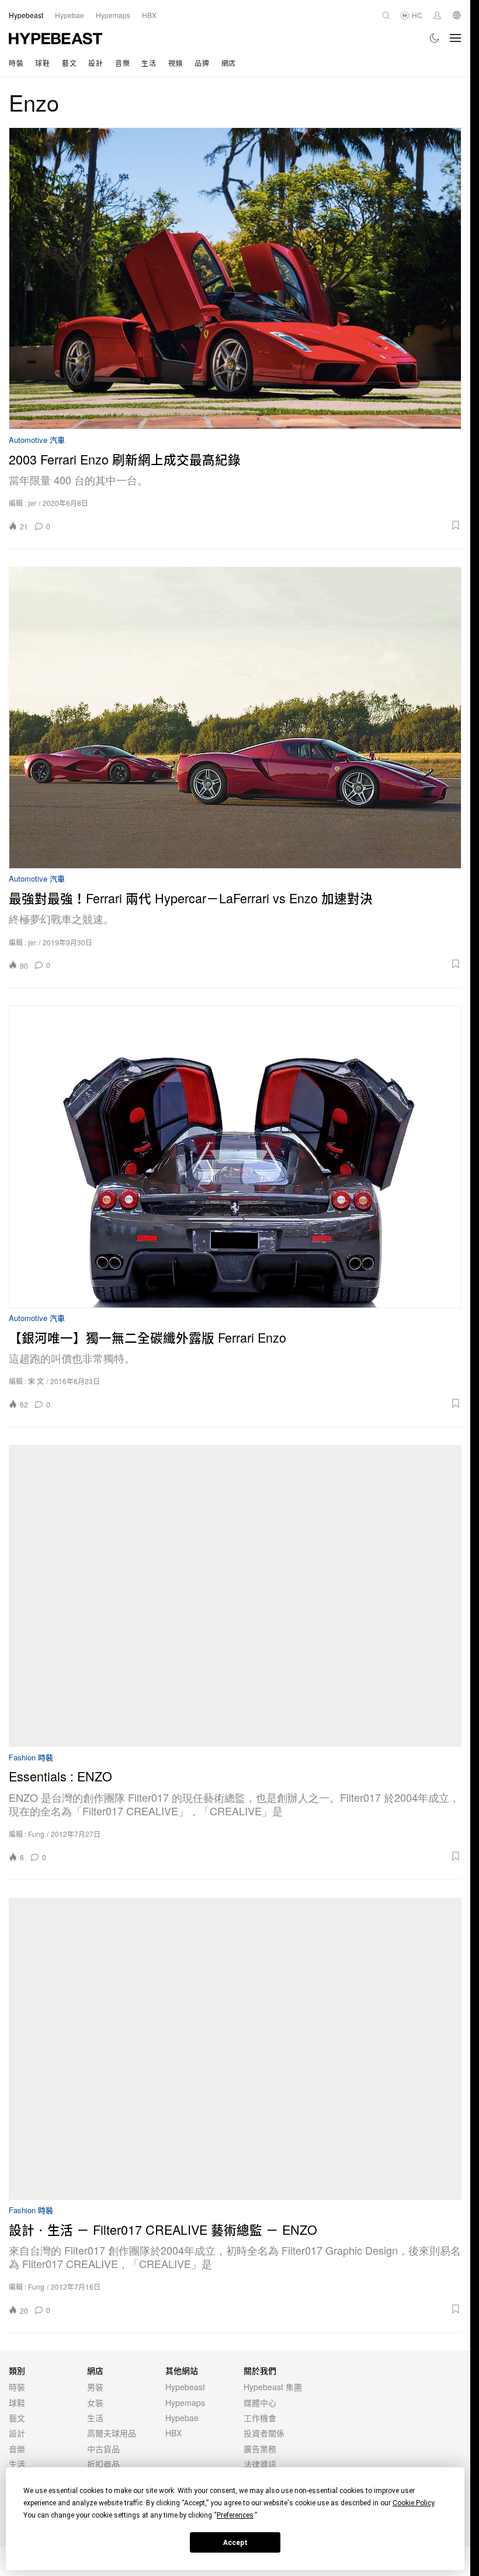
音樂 (122, 63)
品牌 (202, 63)
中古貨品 (103, 2449)
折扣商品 (103, 2464)
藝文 (69, 63)
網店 (229, 63)
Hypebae (182, 2418)
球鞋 (42, 63)
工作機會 (260, 2418)
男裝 (95, 2387)
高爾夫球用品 (112, 2433)
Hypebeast (185, 2387)
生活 (149, 63)
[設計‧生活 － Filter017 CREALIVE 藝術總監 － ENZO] (235, 2049)
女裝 (95, 2402)
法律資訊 (260, 2464)
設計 (96, 63)
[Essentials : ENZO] (235, 1596)
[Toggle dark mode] (435, 38)
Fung (36, 1834)
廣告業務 (260, 2449)
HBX (173, 2433)
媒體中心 (260, 2402)
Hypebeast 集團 (273, 2387)
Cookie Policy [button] (413, 2503)
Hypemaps (185, 2402)
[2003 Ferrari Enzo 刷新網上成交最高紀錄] (235, 278)
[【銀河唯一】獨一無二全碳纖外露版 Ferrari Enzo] (235, 1157)
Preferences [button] (235, 2515)
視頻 (176, 63)
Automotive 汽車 (37, 440)
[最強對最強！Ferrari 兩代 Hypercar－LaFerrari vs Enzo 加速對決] (235, 718)
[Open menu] (456, 38)
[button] (260, 525)
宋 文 (36, 1381)
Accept (235, 2543)
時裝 (16, 63)
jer (32, 503)
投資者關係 (264, 2433)
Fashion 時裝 (31, 1758)
